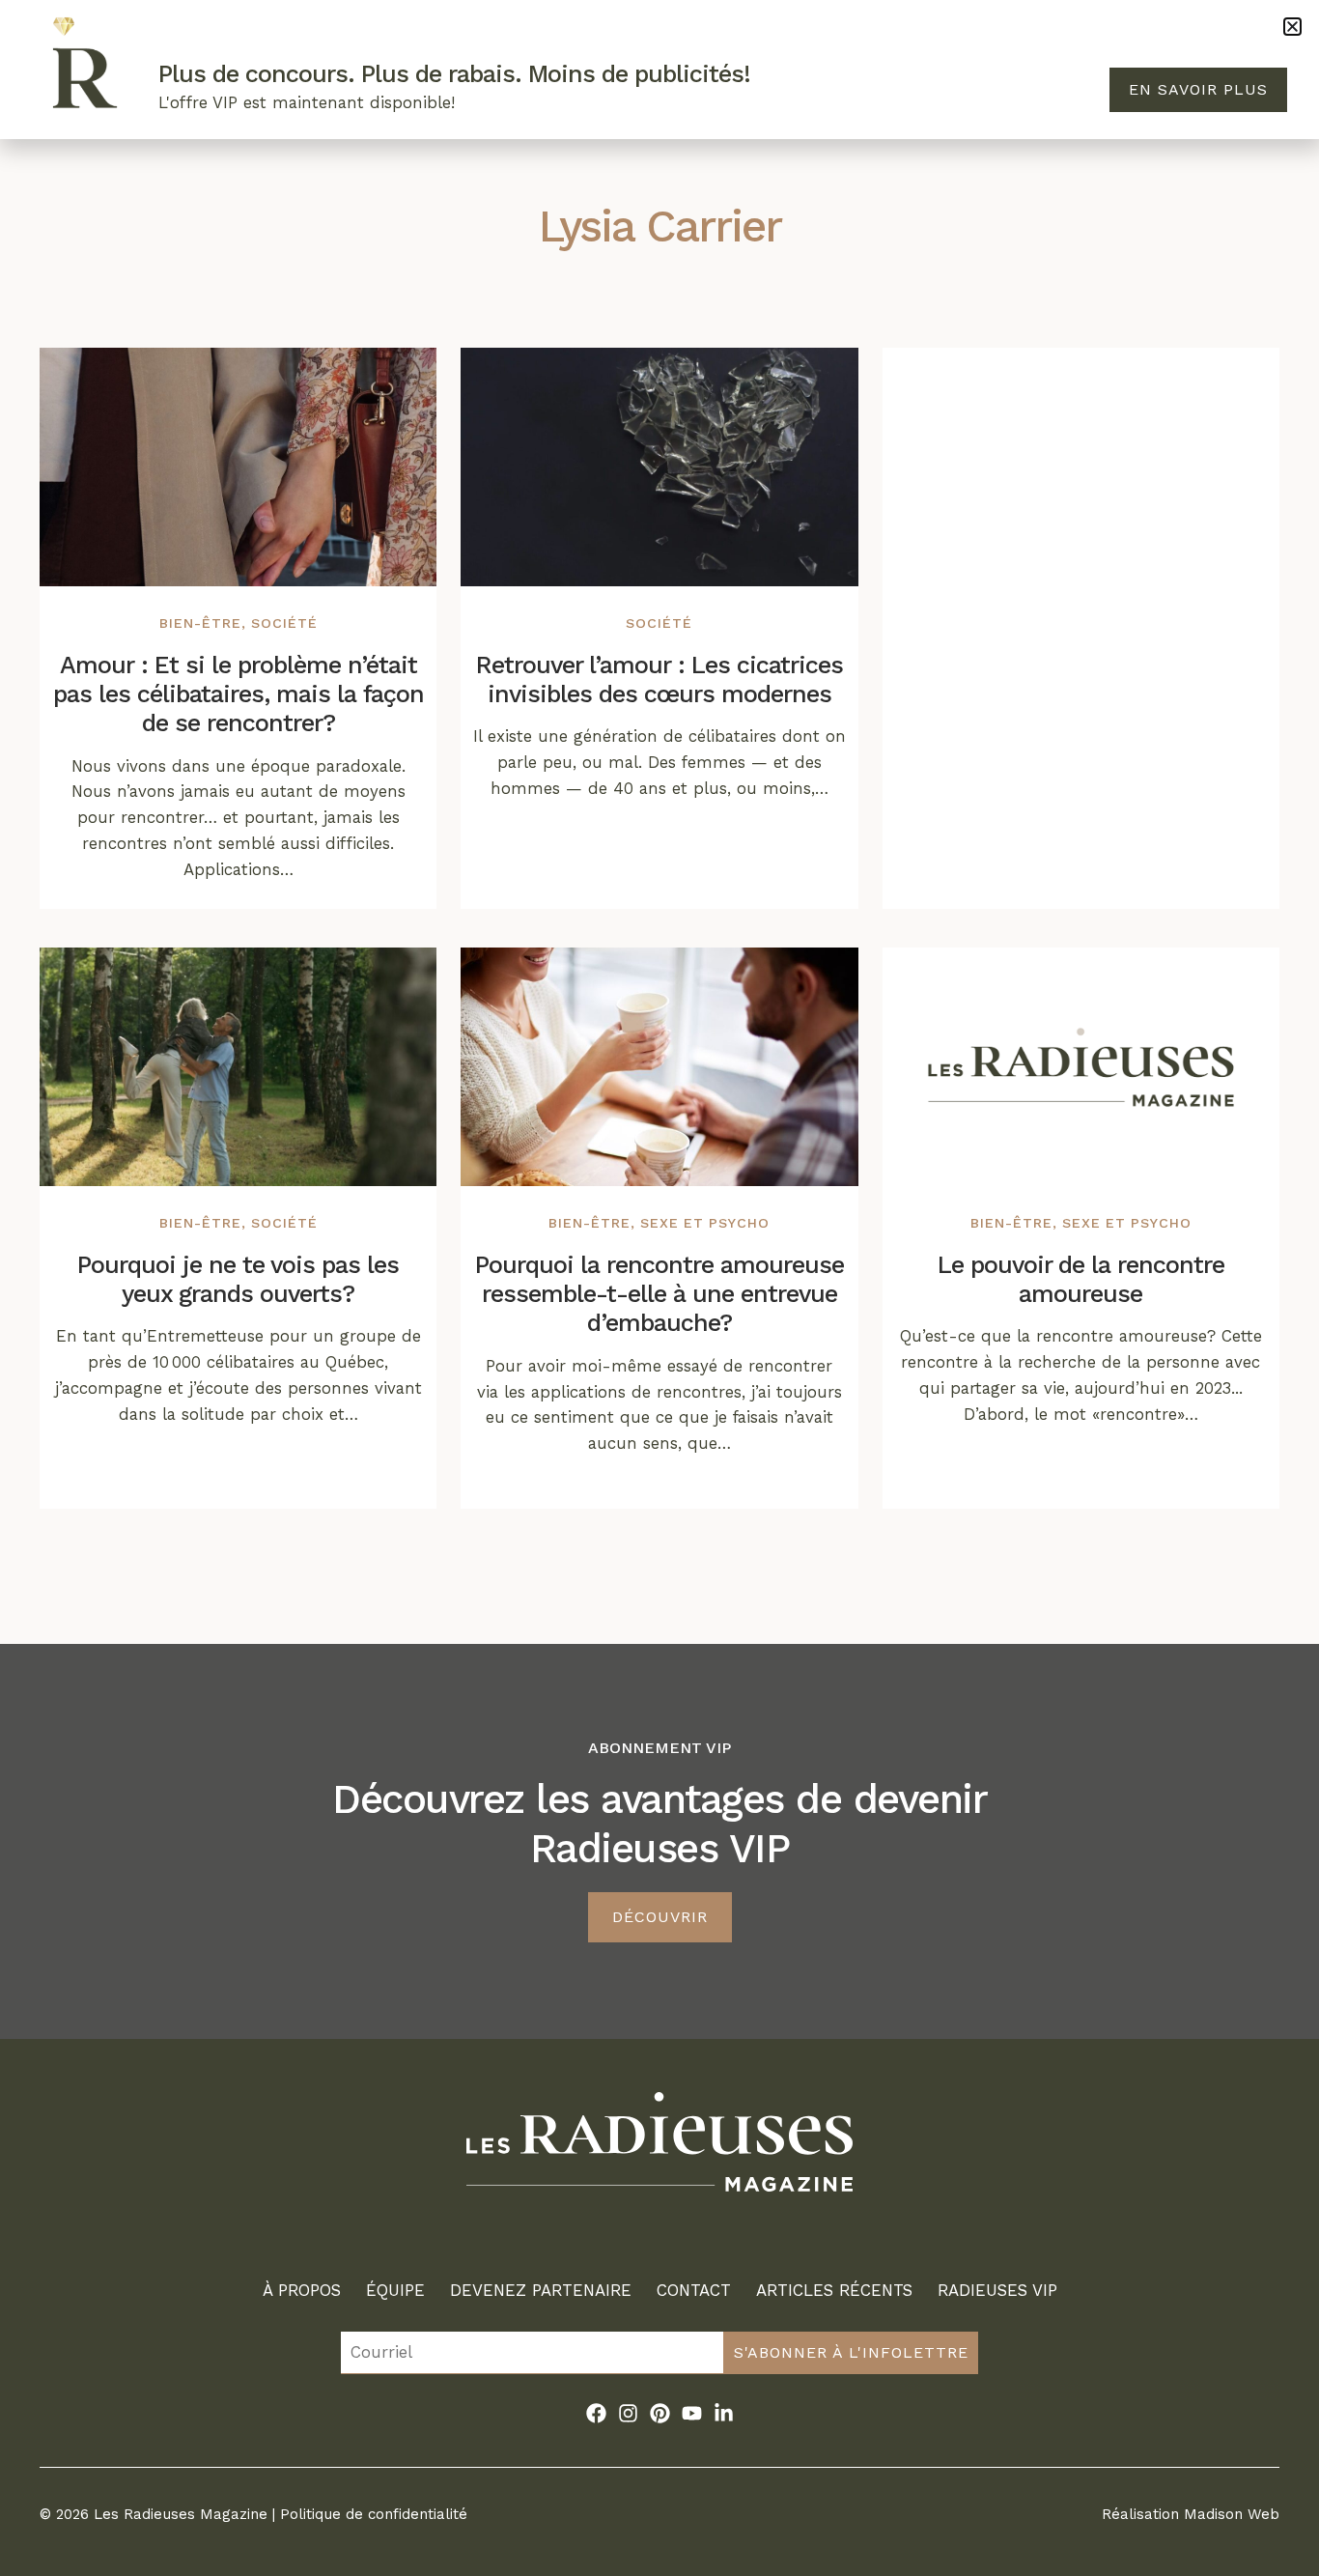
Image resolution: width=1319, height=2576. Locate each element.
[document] (659, 1288)
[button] (1292, 27)
